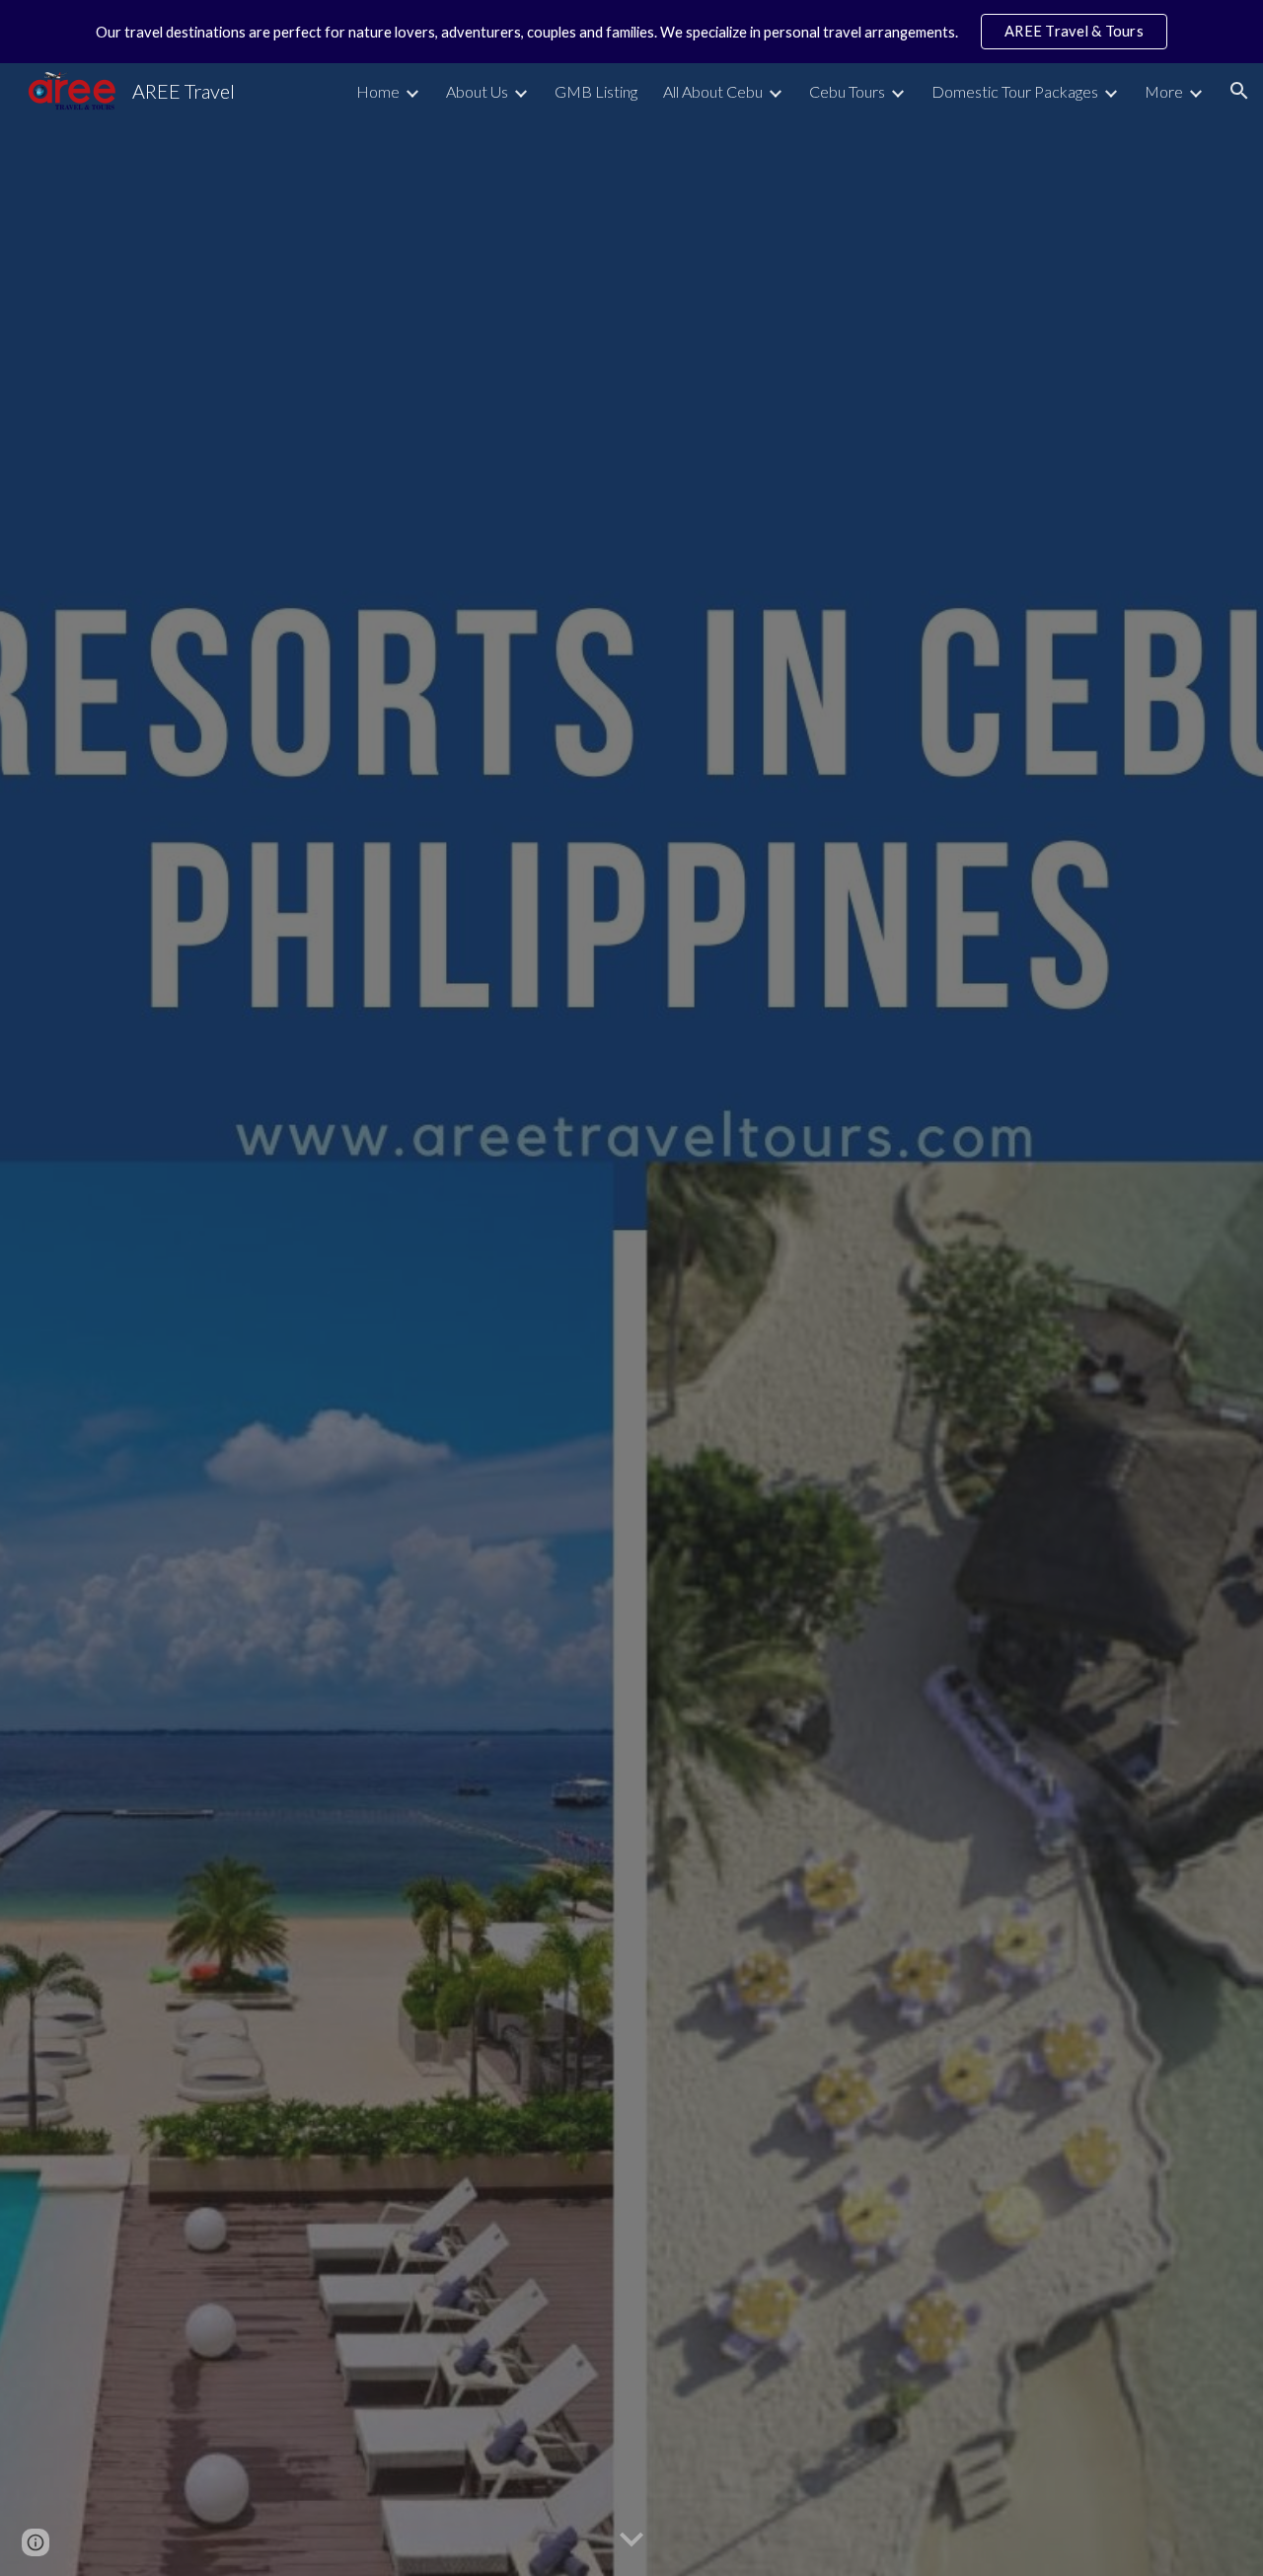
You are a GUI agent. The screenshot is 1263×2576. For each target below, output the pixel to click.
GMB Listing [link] (596, 91)
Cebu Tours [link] (847, 91)
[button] (1239, 91)
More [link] (1164, 91)
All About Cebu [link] (713, 91)
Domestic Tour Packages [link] (1015, 91)
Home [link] (378, 91)
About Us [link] (477, 91)
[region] (631, 32)
